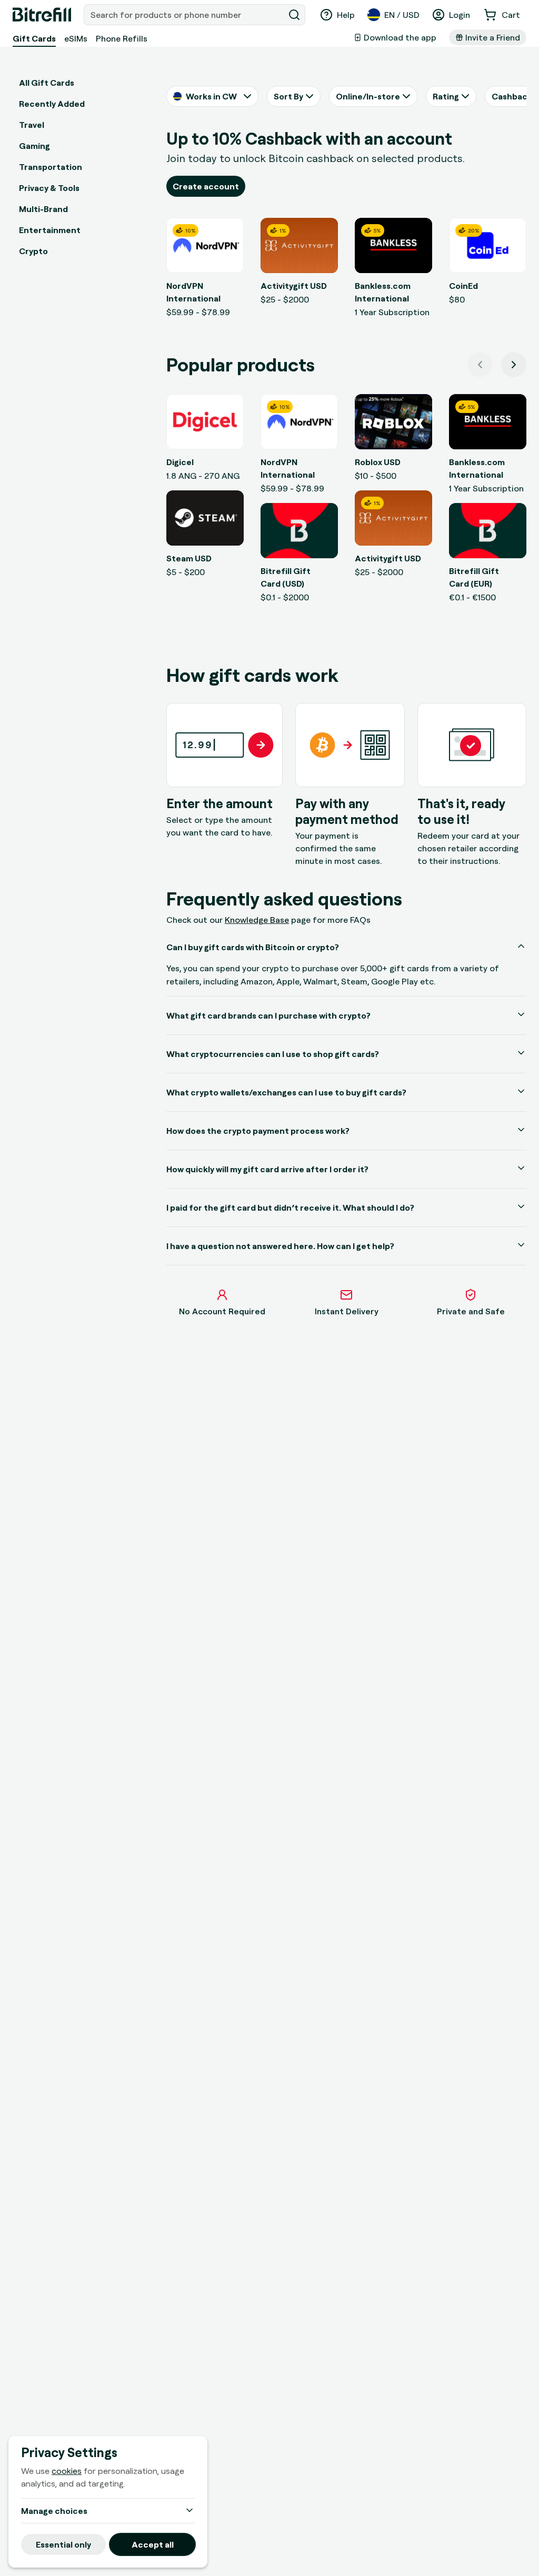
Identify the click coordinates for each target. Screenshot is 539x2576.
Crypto (33, 251)
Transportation (51, 167)
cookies (67, 2471)
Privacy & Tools (49, 188)
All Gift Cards (47, 83)
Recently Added (52, 104)
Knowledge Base (257, 920)
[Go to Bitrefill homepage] (42, 15)
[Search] (294, 15)
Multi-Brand (43, 209)
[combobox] (185, 15)
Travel (32, 125)
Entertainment (50, 230)
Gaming (34, 146)
